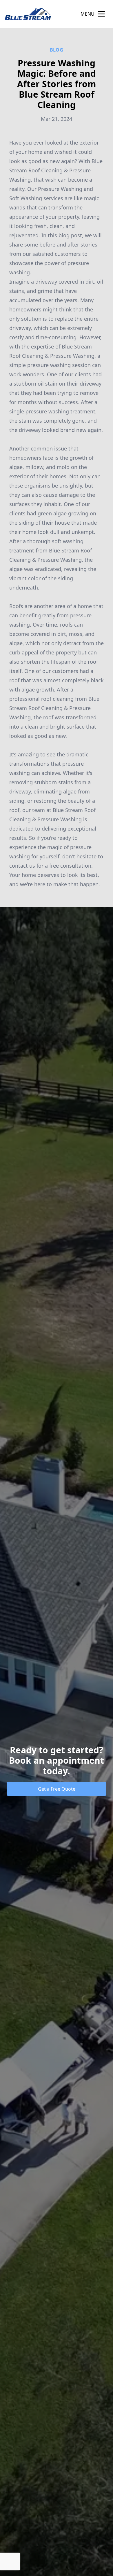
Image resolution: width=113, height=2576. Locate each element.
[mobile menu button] (101, 14)
